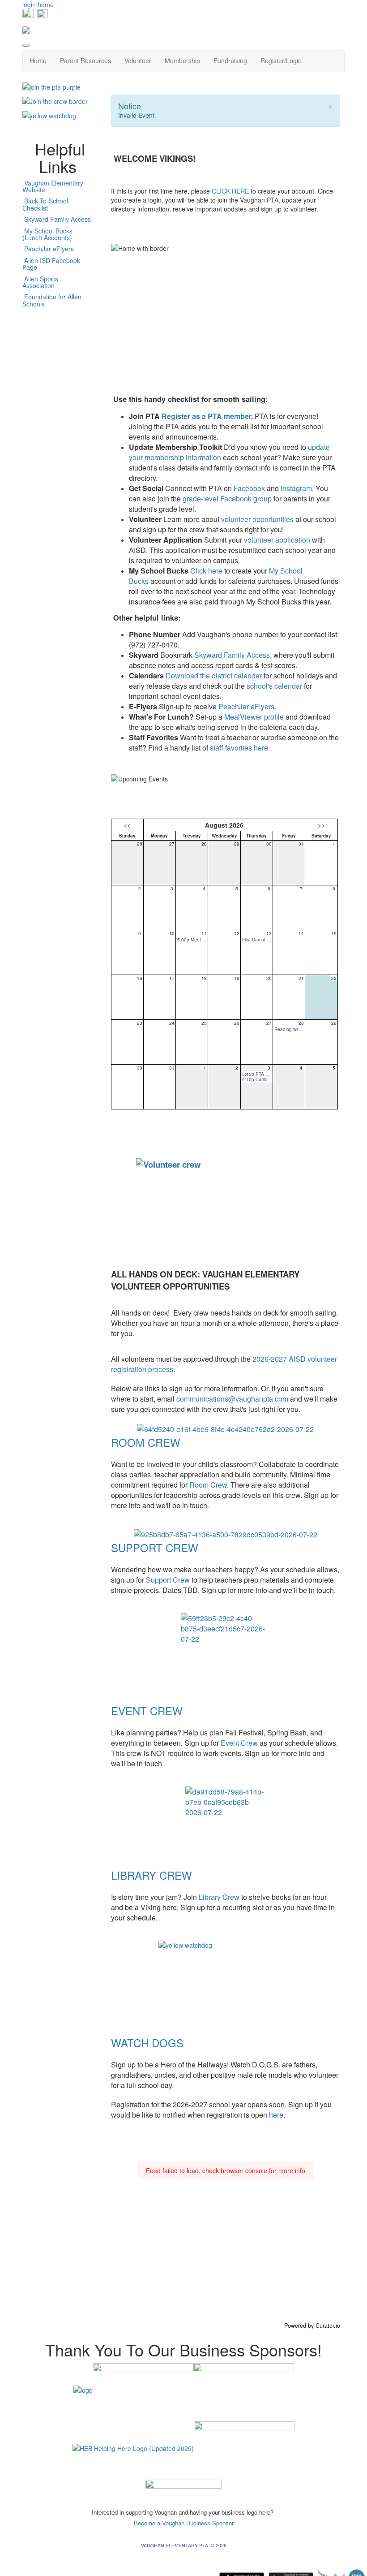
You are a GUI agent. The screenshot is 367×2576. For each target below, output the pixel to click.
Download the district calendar (214, 675)
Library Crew (220, 1897)
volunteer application (277, 540)
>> (321, 825)
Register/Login (281, 60)
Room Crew (208, 1485)
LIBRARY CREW (151, 1875)
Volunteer (138, 60)
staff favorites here (239, 748)
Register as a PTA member (206, 416)
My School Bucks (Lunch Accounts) (47, 234)
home (46, 4)
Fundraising (230, 60)
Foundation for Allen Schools (52, 300)
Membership (182, 60)
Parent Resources (85, 60)
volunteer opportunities (257, 519)
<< (127, 825)
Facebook (249, 488)
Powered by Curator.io (312, 2326)
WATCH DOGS (147, 2043)
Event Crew (239, 1743)
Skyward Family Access (232, 655)
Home (38, 60)
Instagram (296, 488)
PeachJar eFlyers (246, 706)
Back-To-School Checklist (45, 204)
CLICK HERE (230, 191)
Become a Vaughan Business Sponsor (184, 2523)
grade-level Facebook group (227, 498)
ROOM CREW (146, 1442)
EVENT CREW (147, 1711)
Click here (206, 571)
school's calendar (273, 686)
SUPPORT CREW (155, 1547)
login (29, 4)
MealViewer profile (254, 717)
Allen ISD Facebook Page (51, 264)
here (276, 2115)
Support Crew (169, 1580)
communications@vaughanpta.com (232, 1399)
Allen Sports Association (40, 282)
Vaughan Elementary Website (53, 186)
